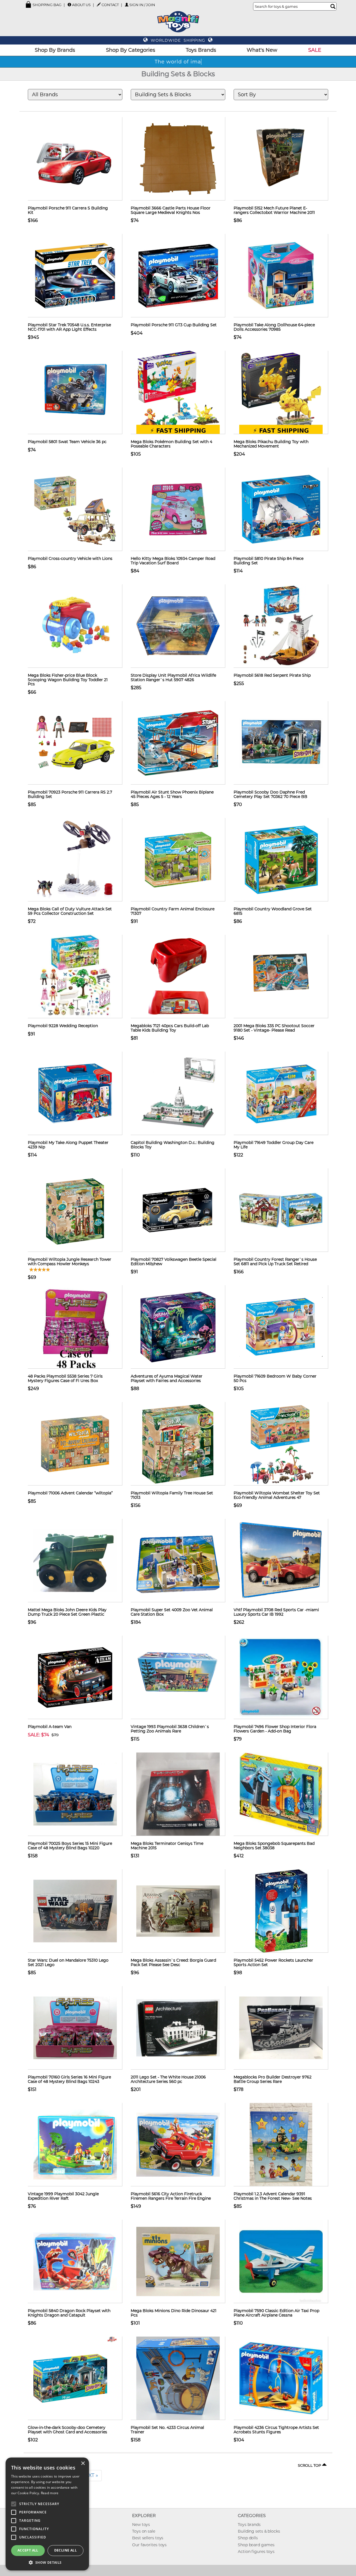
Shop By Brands (55, 50)
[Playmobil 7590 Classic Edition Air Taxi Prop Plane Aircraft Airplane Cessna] (281, 2261)
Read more (50, 2493)
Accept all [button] (28, 2550)
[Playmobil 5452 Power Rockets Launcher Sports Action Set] (281, 1911)
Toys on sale (144, 2531)
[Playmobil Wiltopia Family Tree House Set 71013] (178, 1443)
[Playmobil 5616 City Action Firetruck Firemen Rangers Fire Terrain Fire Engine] (178, 2144)
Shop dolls (248, 2538)
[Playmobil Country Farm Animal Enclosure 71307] (178, 859)
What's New (262, 50)
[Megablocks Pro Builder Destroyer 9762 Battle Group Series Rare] (281, 2028)
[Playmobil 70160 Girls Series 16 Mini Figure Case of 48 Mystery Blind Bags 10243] (75, 2028)
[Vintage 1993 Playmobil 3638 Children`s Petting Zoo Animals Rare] (178, 1677)
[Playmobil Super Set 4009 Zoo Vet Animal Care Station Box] (178, 1560)
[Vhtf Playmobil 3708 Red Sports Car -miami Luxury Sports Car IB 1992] (281, 1560)
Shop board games (256, 2545)
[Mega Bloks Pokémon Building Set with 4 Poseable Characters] (178, 392)
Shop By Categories (131, 50)
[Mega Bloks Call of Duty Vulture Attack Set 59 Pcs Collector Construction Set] (75, 859)
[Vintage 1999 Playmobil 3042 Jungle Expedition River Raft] (75, 2144)
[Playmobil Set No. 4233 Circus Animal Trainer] (178, 2378)
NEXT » (90, 2475)
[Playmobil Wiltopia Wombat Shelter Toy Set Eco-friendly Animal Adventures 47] (281, 1443)
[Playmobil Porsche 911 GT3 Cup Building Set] (178, 275)
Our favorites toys (149, 2545)
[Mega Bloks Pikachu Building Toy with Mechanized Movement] (281, 392)
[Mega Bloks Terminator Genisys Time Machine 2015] (178, 1794)
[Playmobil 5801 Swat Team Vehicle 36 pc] (75, 392)
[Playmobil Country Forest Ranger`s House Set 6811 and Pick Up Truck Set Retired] (281, 1210)
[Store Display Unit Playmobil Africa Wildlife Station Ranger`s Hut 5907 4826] (178, 626)
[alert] (47, 2514)
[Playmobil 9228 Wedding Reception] (75, 976)
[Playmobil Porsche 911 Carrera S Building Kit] (75, 159)
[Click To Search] (333, 6)
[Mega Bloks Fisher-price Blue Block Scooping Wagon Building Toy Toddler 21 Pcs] (75, 626)
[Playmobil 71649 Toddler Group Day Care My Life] (281, 1093)
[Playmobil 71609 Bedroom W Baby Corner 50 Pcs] (281, 1327)
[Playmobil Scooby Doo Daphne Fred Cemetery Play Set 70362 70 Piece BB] (281, 743)
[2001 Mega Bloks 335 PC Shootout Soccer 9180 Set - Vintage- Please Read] (281, 976)
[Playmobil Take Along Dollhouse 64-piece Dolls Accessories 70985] (281, 275)
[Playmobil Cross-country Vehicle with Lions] (75, 509)
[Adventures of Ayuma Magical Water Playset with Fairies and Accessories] (178, 1327)
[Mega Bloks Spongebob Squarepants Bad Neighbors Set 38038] (281, 1794)
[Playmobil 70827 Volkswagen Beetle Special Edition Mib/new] (178, 1210)
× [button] (83, 2463)
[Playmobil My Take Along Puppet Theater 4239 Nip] (75, 1093)
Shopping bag (47, 5)
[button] (47, 2562)
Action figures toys (256, 2552)
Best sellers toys (148, 2538)
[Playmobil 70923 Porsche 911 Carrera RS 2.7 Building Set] (75, 743)
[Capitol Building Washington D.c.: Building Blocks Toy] (178, 1093)
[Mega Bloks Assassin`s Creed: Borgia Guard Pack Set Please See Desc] (178, 1911)
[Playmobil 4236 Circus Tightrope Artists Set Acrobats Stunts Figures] (281, 2378)
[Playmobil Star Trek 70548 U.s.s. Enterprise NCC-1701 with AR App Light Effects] (75, 275)
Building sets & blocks (259, 2531)
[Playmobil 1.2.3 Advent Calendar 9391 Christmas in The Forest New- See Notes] (281, 2144)
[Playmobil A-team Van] (75, 1677)
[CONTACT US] (99, 4)
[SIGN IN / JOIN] (127, 5)
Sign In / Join (142, 5)
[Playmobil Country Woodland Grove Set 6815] (281, 859)
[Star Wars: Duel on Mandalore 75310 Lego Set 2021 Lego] (75, 1911)
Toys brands (249, 2525)
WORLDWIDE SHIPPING (178, 40)
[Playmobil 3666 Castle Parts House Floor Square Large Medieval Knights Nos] (178, 159)
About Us (81, 5)
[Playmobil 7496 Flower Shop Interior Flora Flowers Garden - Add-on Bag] (281, 1677)
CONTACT (110, 5)
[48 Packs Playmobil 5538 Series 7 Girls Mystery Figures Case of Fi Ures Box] (75, 1327)
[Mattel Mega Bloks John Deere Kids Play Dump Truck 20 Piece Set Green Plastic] (75, 1560)
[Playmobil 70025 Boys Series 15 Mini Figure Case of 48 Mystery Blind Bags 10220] (75, 1794)
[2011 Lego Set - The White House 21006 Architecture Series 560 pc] (178, 2028)
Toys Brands (201, 50)
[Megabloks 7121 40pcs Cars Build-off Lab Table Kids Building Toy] (178, 976)
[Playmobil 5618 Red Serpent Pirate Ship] (281, 626)
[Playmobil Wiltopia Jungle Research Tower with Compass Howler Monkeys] (75, 1210)
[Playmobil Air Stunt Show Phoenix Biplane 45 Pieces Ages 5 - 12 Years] (178, 743)
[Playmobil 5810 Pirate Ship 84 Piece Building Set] (281, 509)
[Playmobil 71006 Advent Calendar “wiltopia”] (75, 1443)
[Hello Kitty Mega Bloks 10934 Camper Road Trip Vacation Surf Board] (178, 509)
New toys (141, 2525)
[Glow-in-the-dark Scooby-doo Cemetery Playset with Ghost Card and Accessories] (75, 2378)
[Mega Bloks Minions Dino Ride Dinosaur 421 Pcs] (178, 2261)
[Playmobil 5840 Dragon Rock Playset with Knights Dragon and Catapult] (75, 2261)
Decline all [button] (65, 2550)
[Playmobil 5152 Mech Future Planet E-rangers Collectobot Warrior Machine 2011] (281, 159)
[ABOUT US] (69, 5)
